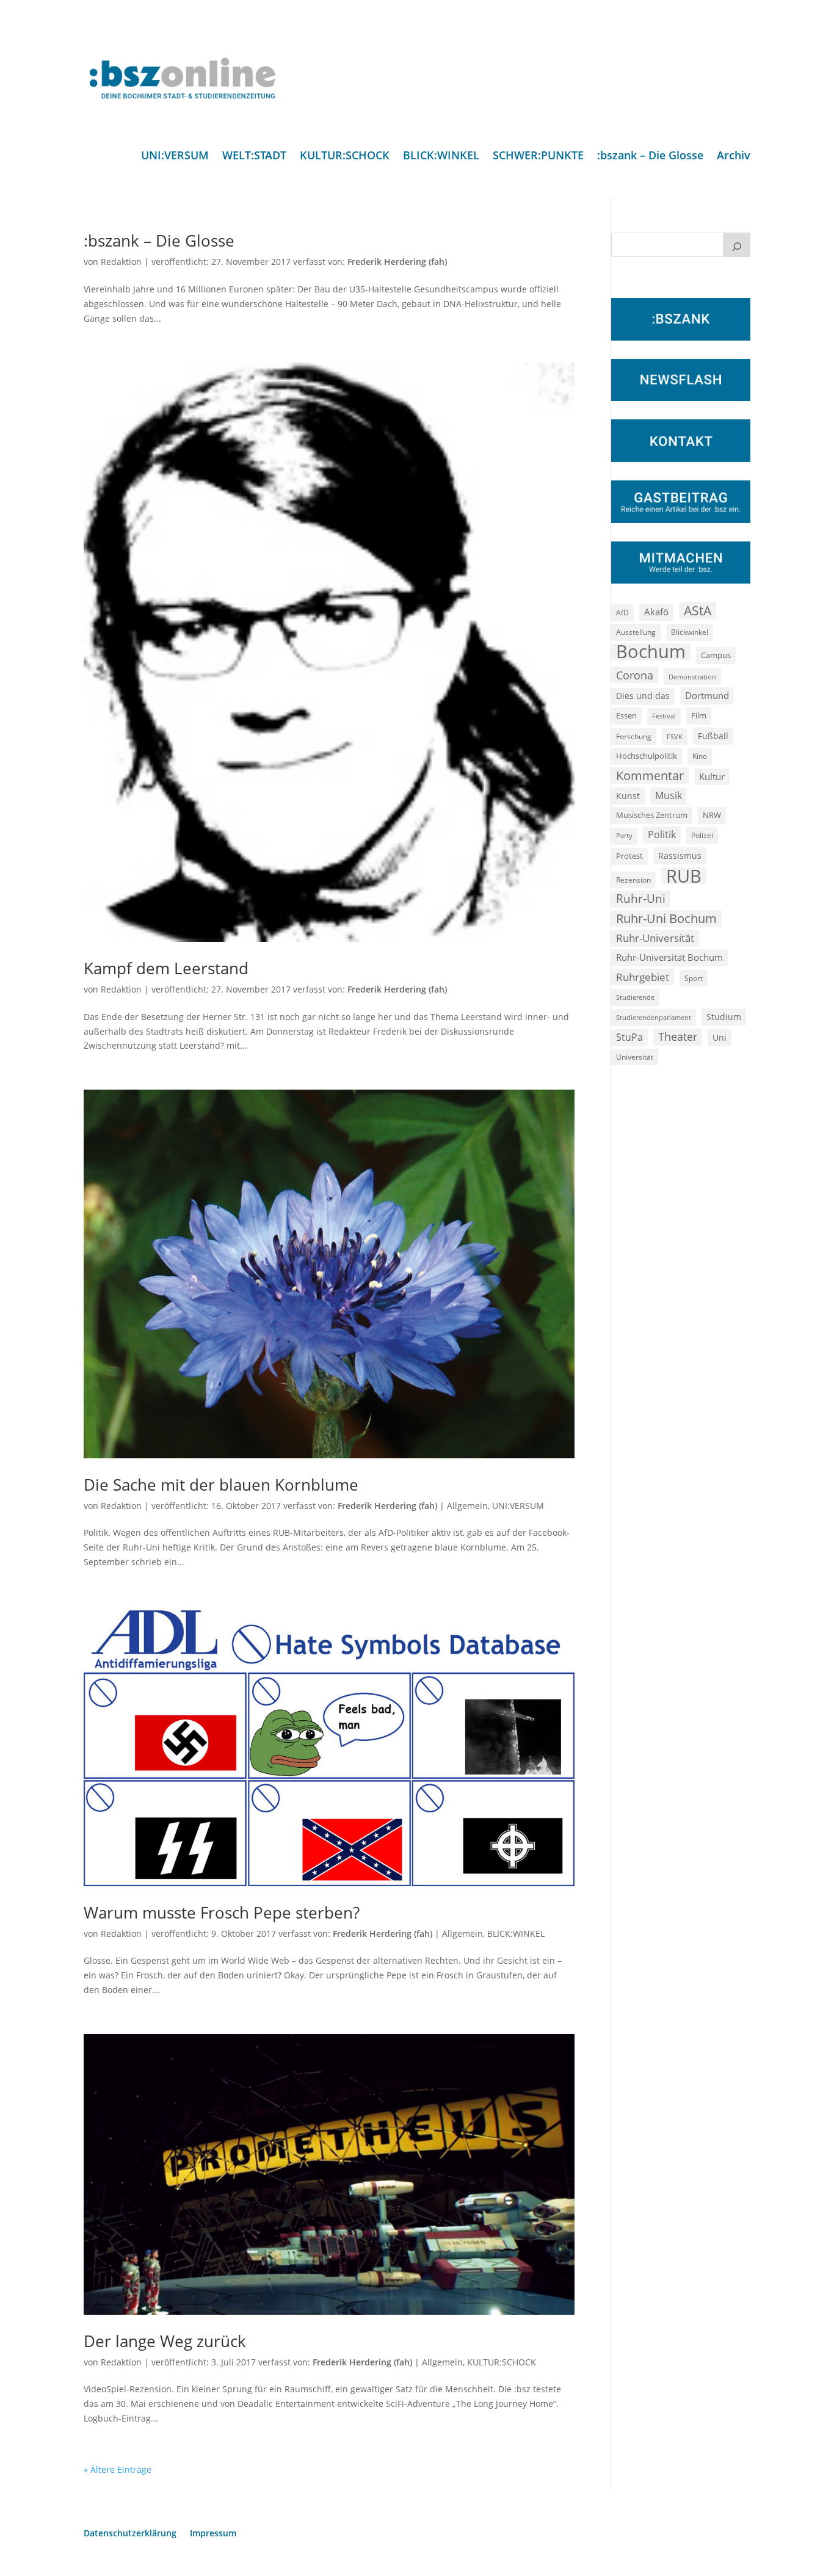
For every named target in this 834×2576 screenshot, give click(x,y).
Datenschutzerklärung (130, 2534)
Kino (700, 756)
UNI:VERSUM (175, 157)
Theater (678, 1037)
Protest (629, 856)
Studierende (635, 997)
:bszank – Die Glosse (650, 157)
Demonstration (692, 677)
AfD (622, 613)
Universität (635, 1057)
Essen (626, 716)
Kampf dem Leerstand (166, 968)
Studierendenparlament (654, 1017)
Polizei (702, 835)
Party (624, 836)
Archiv (734, 157)
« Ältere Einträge (118, 2469)
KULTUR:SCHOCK (345, 157)
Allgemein (467, 1506)
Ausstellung (636, 632)
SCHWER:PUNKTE (538, 157)
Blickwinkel (690, 632)
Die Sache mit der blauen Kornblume (221, 1485)
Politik (662, 834)
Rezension (633, 880)
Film (699, 715)
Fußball (713, 736)
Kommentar (650, 776)
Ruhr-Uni (641, 899)
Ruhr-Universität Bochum (669, 957)
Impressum (213, 2534)
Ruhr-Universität (655, 938)
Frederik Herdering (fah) (397, 262)
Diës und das (643, 696)
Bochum (651, 652)
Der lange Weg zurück (165, 2341)
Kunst (628, 796)
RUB (684, 876)
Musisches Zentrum (652, 815)
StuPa (629, 1037)
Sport (694, 978)
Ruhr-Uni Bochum (666, 918)
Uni (720, 1037)
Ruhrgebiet (643, 977)
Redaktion (121, 262)
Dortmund (707, 695)
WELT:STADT (254, 157)
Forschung (634, 736)
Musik (669, 795)
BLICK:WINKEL (441, 157)
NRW (712, 815)
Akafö (656, 612)
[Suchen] (737, 245)
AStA (698, 610)
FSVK (675, 736)
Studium (724, 1017)
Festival (664, 716)
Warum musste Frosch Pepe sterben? (222, 1912)
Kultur (712, 776)
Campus (716, 655)
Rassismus (680, 856)
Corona (635, 675)
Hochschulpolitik (647, 756)
